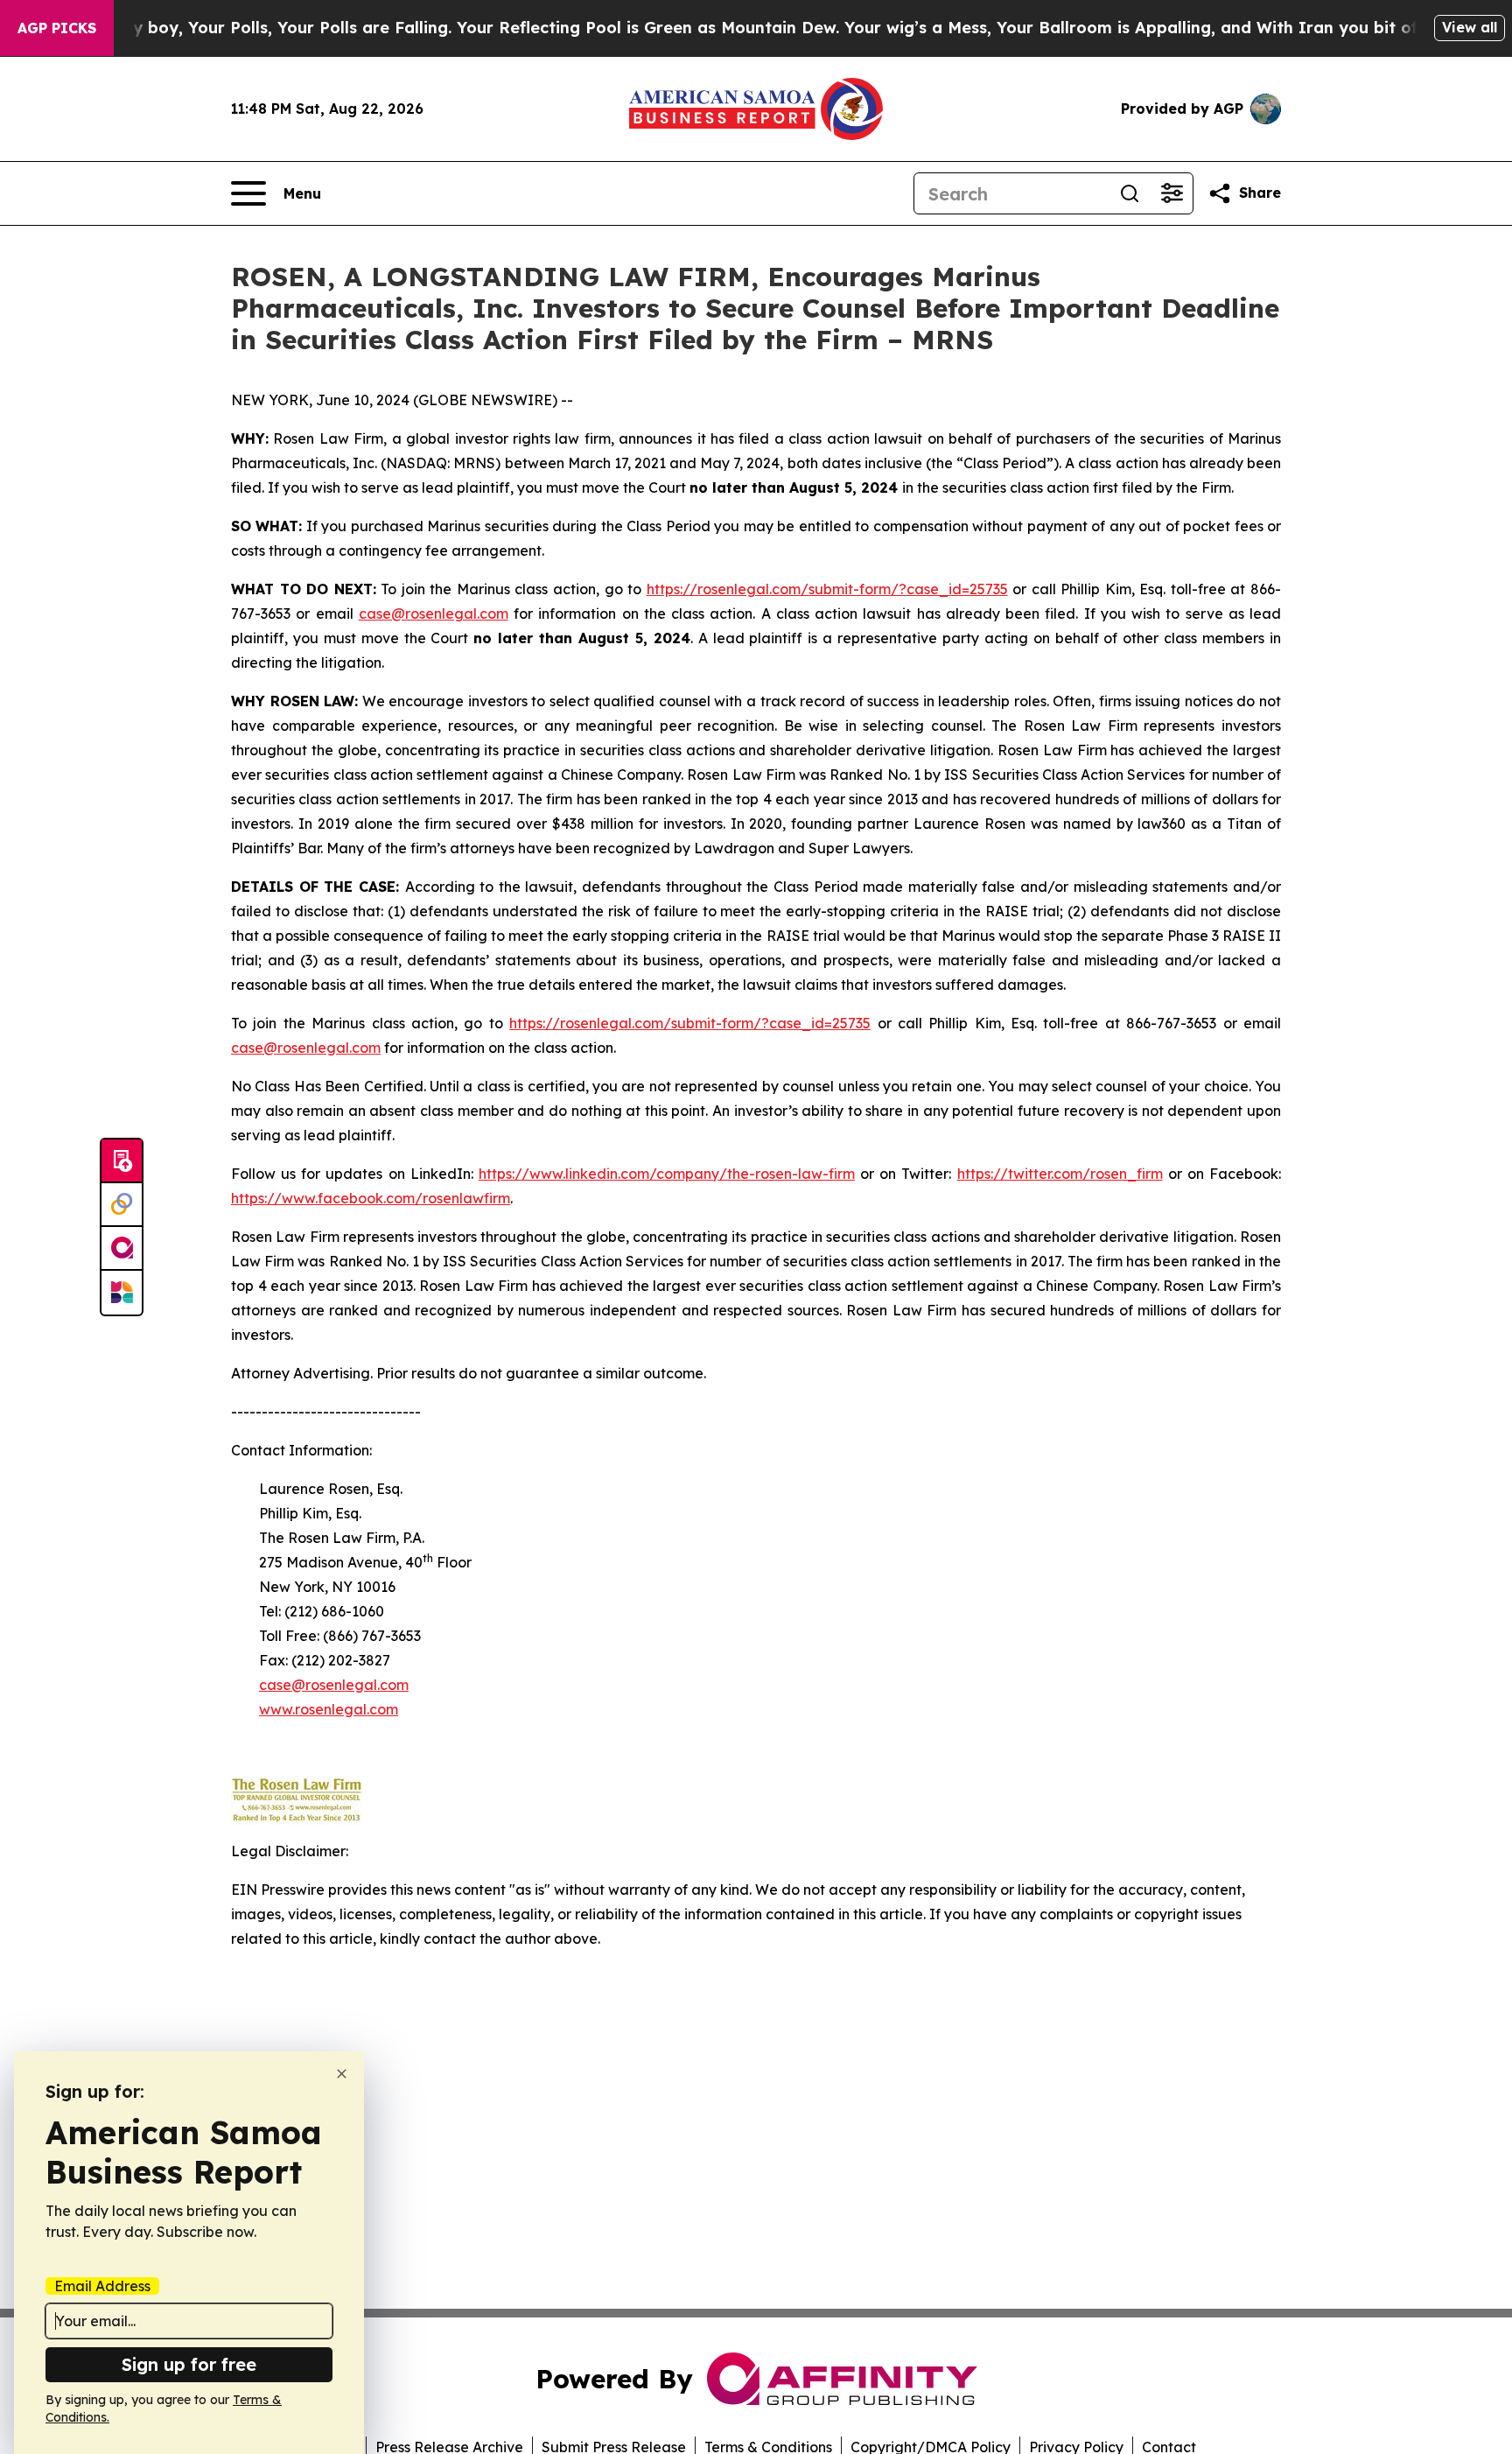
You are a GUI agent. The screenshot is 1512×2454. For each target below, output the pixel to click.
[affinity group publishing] (122, 1249)
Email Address (102, 2286)
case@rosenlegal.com (434, 613)
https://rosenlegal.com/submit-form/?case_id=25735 (827, 589)
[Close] (342, 2074)
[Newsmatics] (122, 1293)
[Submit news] (122, 1161)
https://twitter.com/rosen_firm (1060, 1174)
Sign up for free (189, 2364)
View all (1470, 27)
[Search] (1130, 193)
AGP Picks (57, 28)
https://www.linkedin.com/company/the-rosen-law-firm (667, 1174)
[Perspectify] (122, 1205)
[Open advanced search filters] (1172, 193)
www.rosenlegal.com (329, 1709)
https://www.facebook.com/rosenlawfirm (371, 1198)
